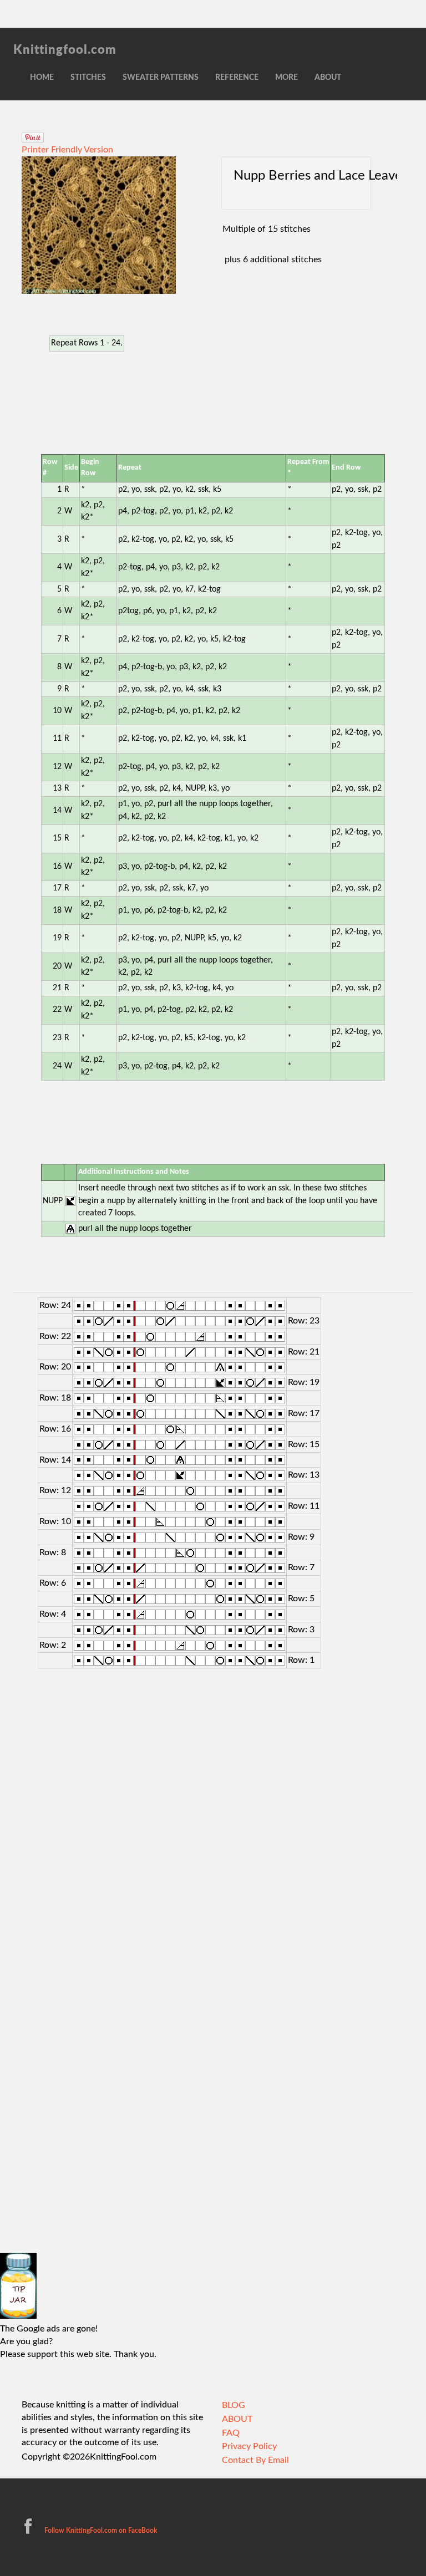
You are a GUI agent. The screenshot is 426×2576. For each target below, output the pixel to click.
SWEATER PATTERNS (161, 78)
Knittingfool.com (65, 50)
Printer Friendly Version (67, 150)
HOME (42, 78)
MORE (286, 78)
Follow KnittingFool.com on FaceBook (100, 2531)
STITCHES (88, 78)
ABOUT (328, 78)
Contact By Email (255, 2460)
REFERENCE (237, 78)
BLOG (234, 2405)
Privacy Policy (249, 2446)
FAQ (231, 2433)
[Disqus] (213, 1822)
